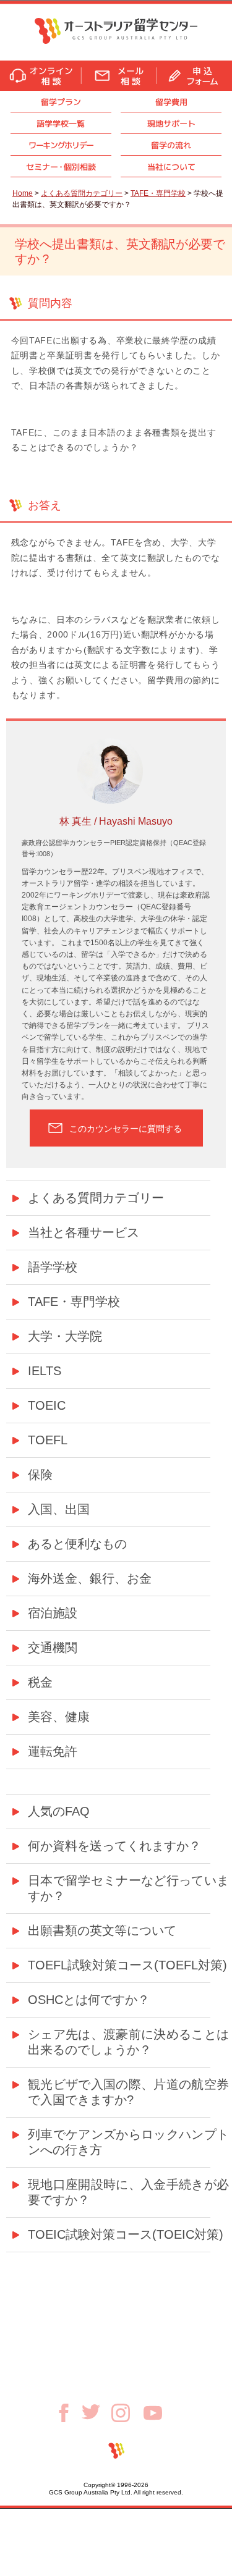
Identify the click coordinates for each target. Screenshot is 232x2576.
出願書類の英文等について (102, 1930)
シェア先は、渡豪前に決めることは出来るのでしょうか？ (128, 2042)
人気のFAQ (59, 1811)
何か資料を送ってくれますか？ (114, 1846)
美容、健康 (59, 1717)
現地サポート (171, 124)
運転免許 (53, 1751)
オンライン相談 (41, 76)
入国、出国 (59, 1509)
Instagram (127, 2413)
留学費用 (171, 102)
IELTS (45, 1371)
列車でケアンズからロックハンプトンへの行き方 (128, 2142)
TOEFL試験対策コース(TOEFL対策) (127, 1965)
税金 (40, 1682)
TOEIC (47, 1405)
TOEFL (48, 1440)
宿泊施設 (53, 1613)
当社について (171, 167)
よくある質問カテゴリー (82, 193)
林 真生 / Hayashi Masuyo (116, 821)
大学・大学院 (65, 1336)
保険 (40, 1475)
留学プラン (61, 102)
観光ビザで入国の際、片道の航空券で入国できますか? (128, 2092)
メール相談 (119, 76)
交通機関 (53, 1648)
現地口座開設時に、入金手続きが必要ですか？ (128, 2192)
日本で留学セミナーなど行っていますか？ (128, 1888)
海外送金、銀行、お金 (90, 1578)
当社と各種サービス (84, 1232)
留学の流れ (171, 145)
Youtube (153, 2413)
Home (23, 193)
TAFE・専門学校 (158, 193)
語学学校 (53, 1267)
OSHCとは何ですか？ (89, 2000)
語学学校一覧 (61, 124)
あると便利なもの (77, 1544)
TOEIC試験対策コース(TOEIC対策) (126, 2234)
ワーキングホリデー (61, 145)
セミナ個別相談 (61, 167)
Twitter (97, 2412)
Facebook (68, 2413)
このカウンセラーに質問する (126, 1129)
